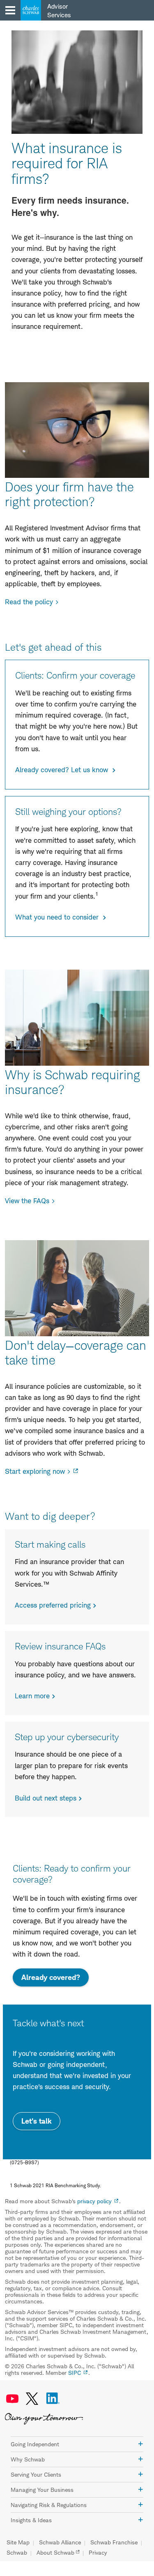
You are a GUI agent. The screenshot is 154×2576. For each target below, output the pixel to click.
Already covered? (55, 1980)
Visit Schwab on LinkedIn (53, 2399)
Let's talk (37, 2121)
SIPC (75, 2373)
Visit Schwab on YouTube (12, 2399)
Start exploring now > (38, 1471)
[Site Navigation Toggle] (10, 10)
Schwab (17, 2553)
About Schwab (55, 2553)
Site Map (18, 2542)
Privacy (98, 2553)
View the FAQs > (30, 1201)
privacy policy (94, 2201)
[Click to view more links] (140, 2444)
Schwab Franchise (114, 2542)
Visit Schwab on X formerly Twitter (32, 2399)
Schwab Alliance (60, 2542)
